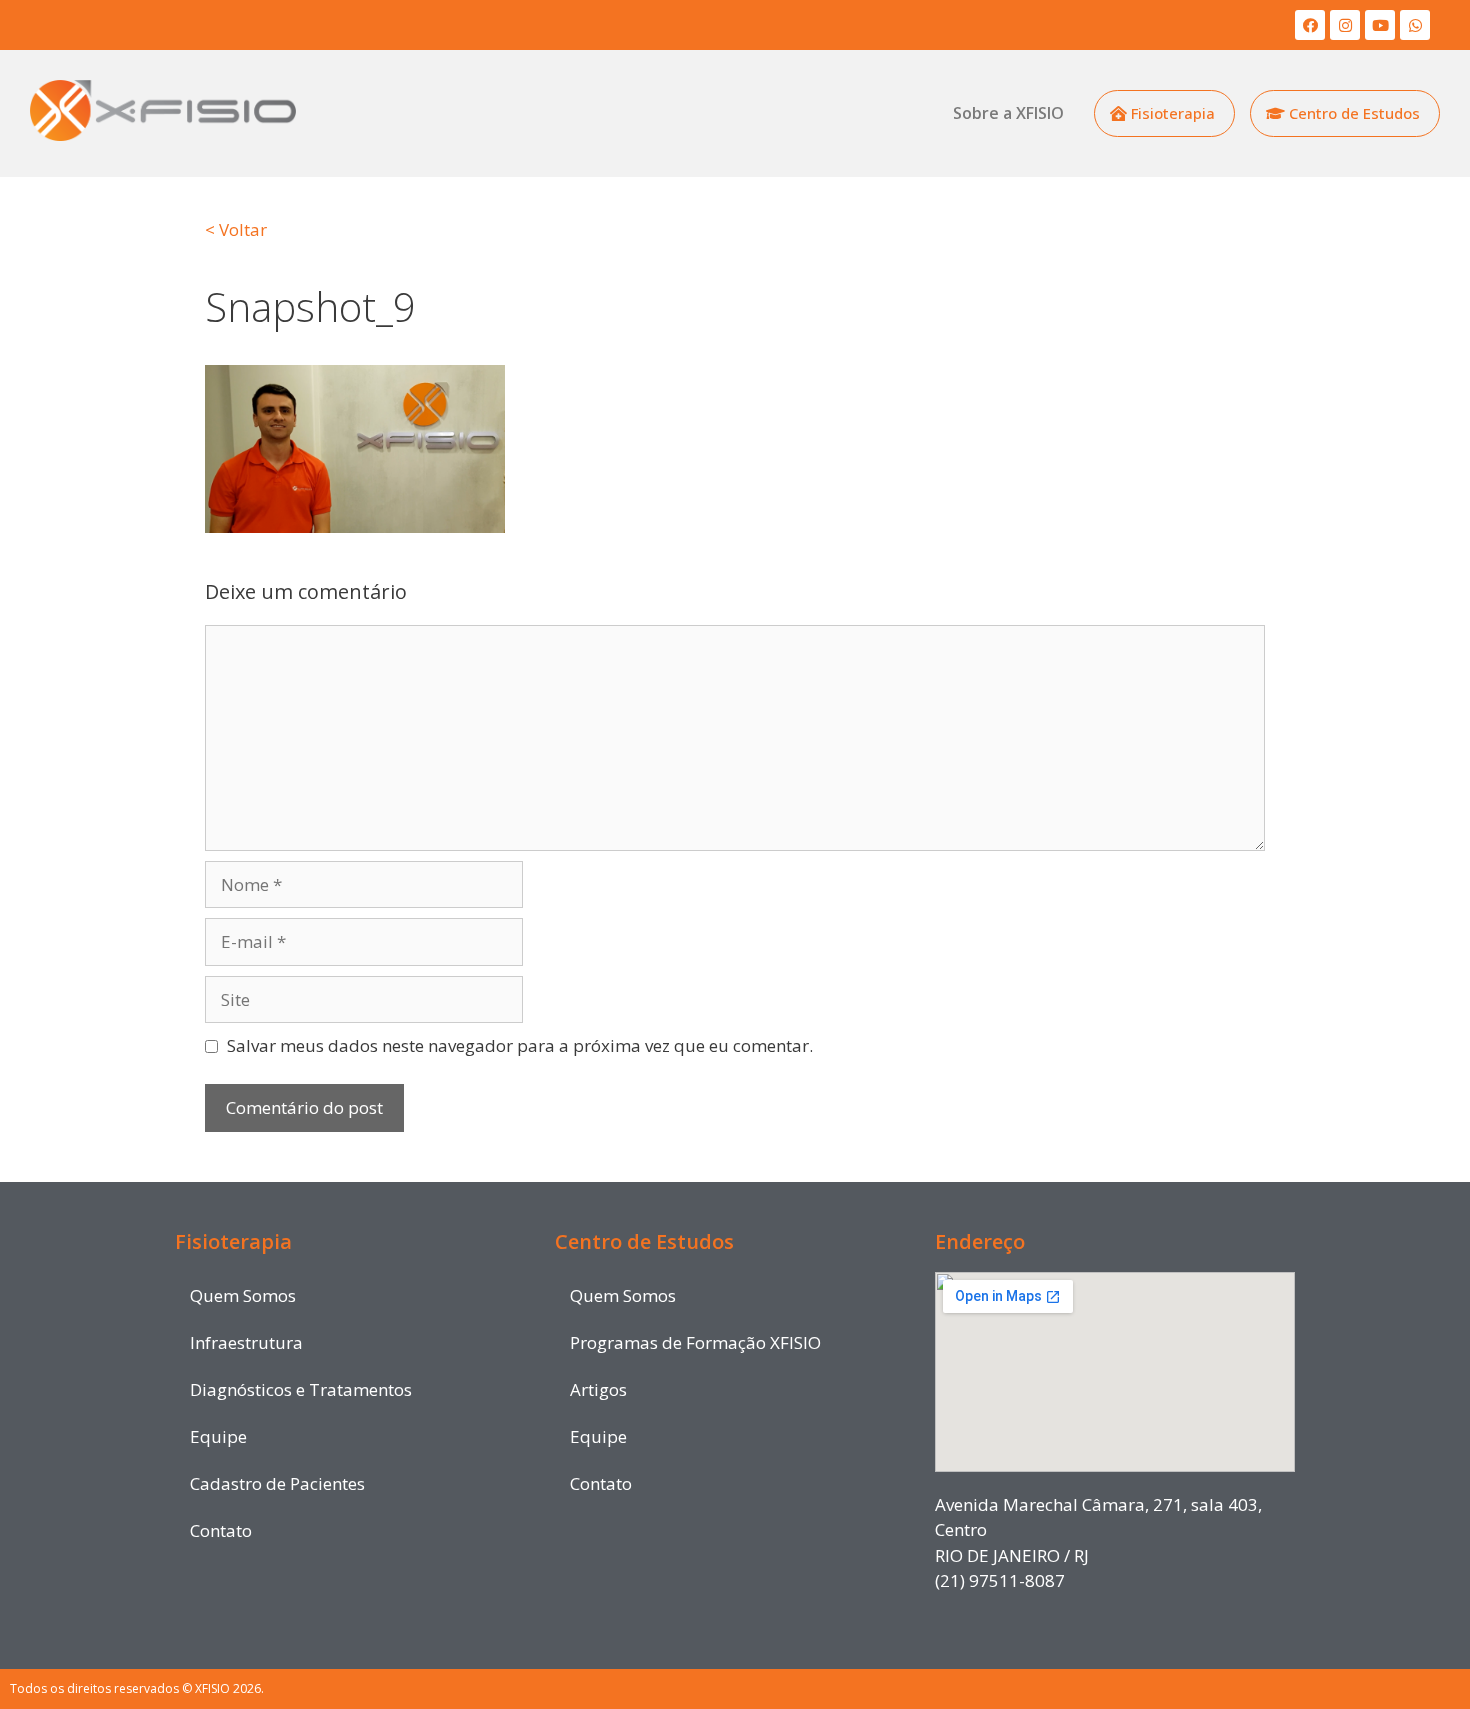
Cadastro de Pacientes (277, 1483)
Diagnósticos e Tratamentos (301, 1389)
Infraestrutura (246, 1342)
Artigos (598, 1389)
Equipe (218, 1436)
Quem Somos (243, 1295)
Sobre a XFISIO (1008, 113)
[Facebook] (1310, 25)
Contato (221, 1530)
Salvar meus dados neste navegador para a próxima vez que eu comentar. (520, 1045)
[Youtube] (1380, 25)
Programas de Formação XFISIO (695, 1342)
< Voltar (236, 229)
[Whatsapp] (1415, 25)
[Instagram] (1345, 25)
